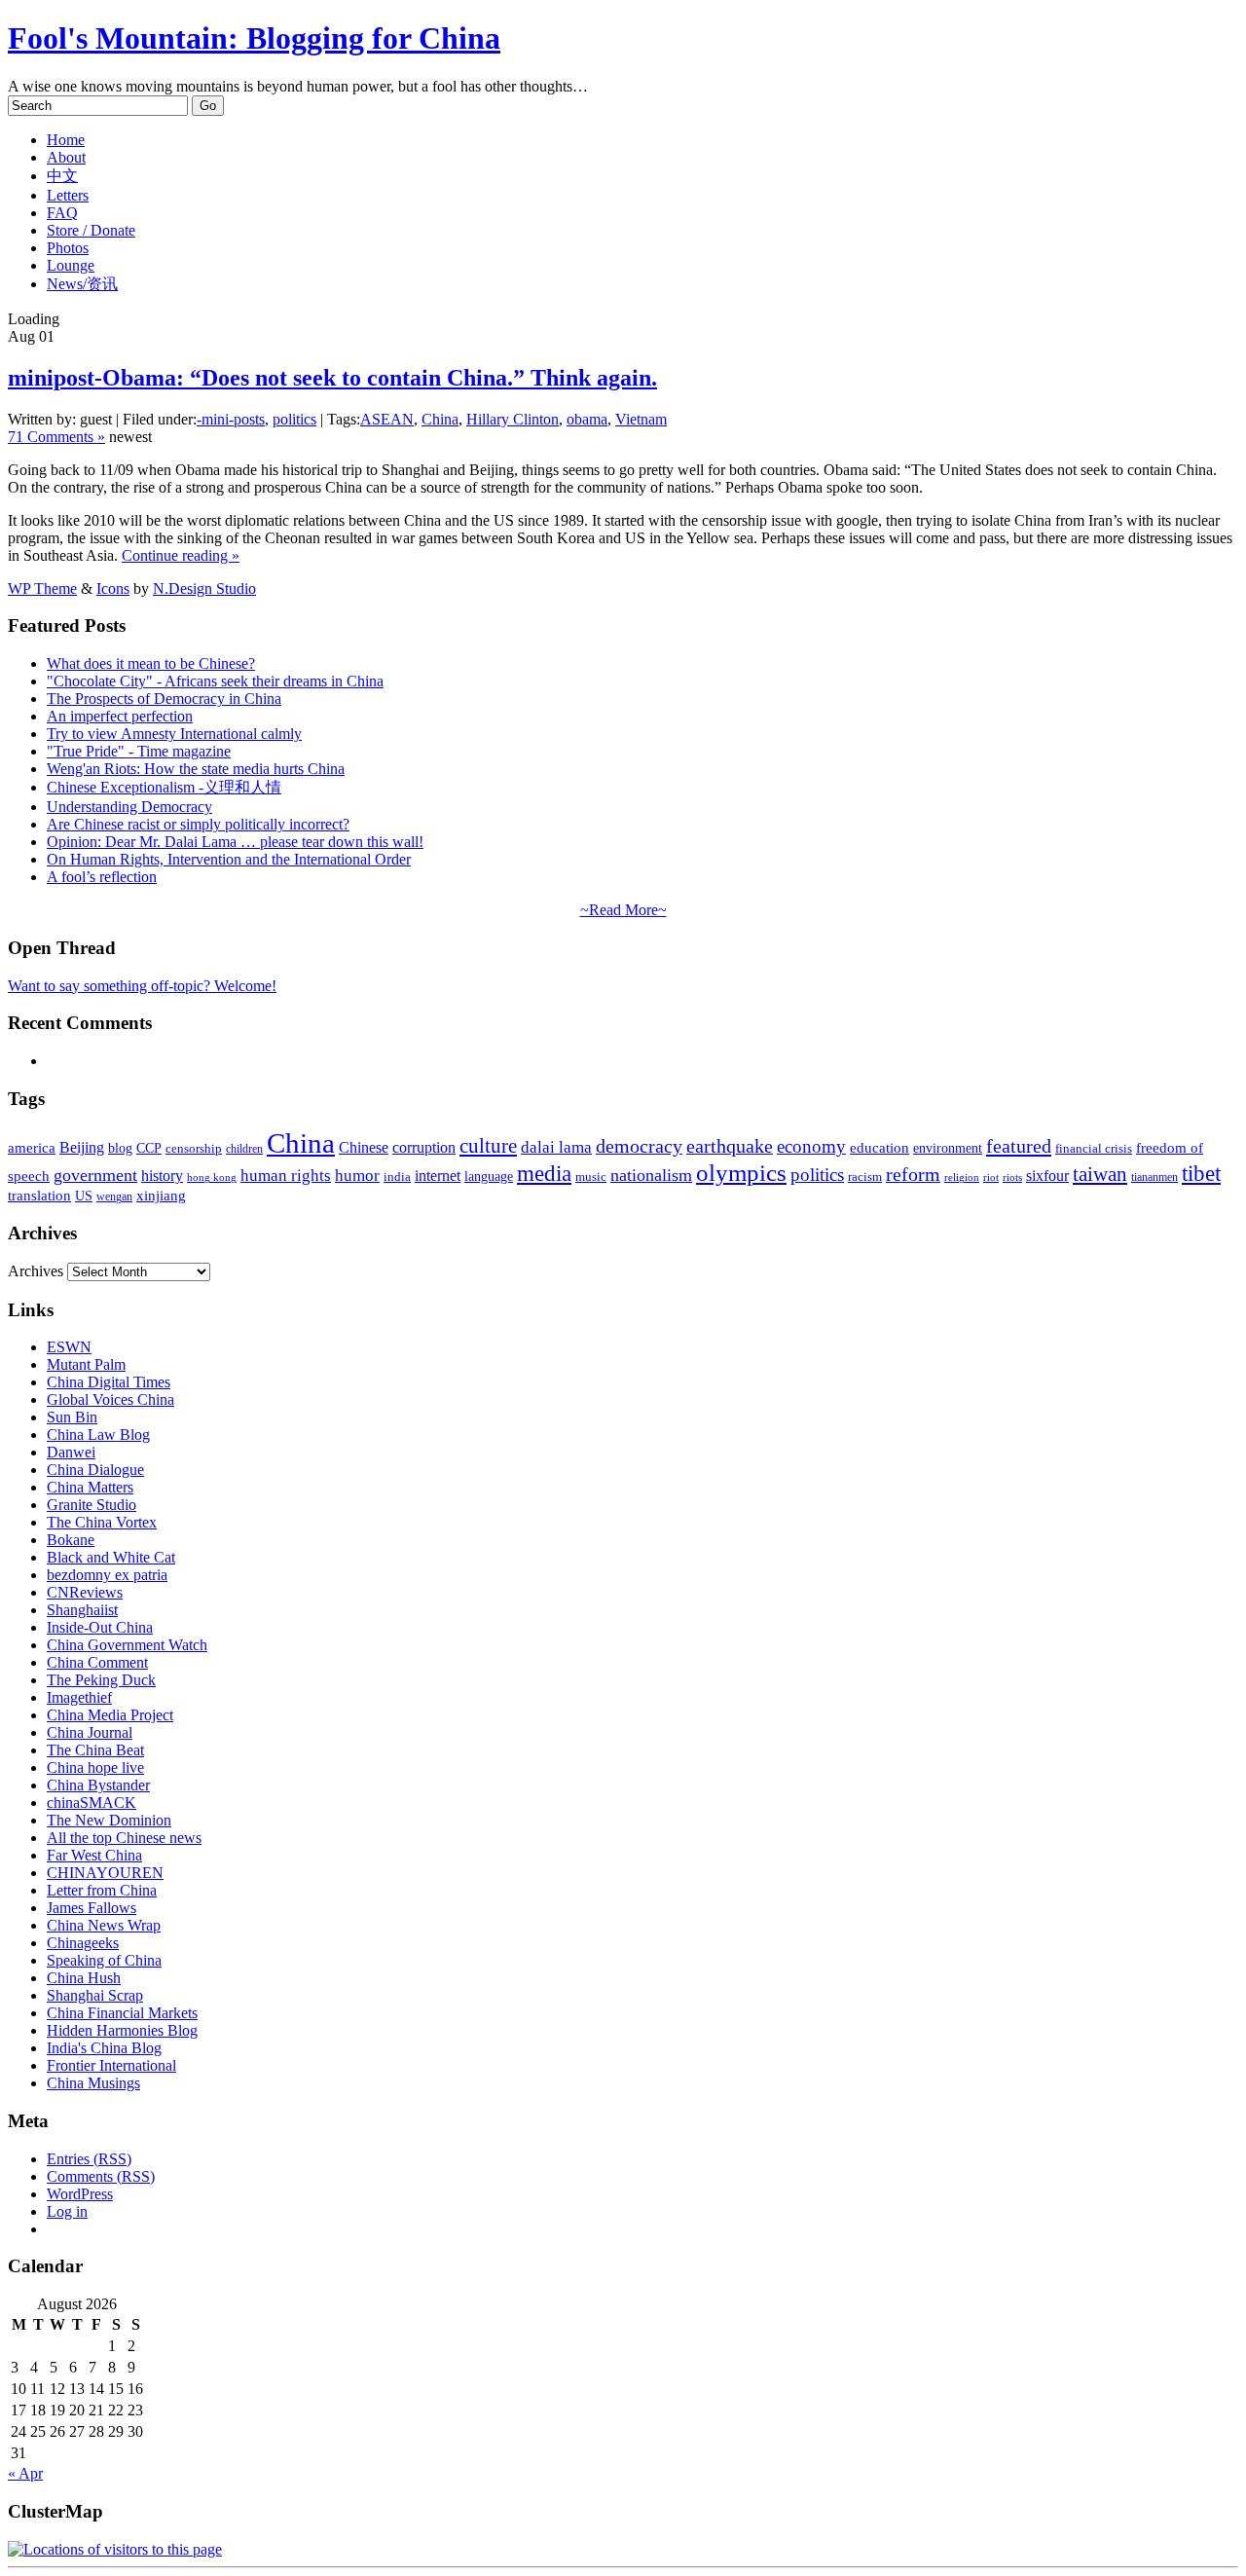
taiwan (1100, 1174)
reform (913, 1175)
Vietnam (641, 419)
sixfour (1047, 1176)
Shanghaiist (82, 1610)
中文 (62, 176)
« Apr (25, 2473)
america (32, 1147)
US (84, 1196)
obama (587, 419)
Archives (36, 1271)
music (591, 1177)
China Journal (90, 1732)
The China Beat (95, 1750)
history (162, 1176)
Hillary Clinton (513, 419)
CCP (149, 1148)
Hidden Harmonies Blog (122, 2030)
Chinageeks (83, 1943)
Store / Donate (91, 230)
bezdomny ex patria (107, 1575)
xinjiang (161, 1196)
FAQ (62, 213)
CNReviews (85, 1592)
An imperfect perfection (120, 716)
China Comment (97, 1662)
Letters (68, 195)
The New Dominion (109, 1820)
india (397, 1177)
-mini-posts (231, 419)
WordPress (80, 2194)
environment (948, 1148)
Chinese (364, 1147)
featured (1019, 1146)
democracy (639, 1146)
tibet (1201, 1173)
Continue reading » (181, 555)
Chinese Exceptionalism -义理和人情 (164, 787)
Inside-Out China (100, 1627)
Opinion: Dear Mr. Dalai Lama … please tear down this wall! (235, 842)
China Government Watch (127, 1645)
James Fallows (92, 1908)
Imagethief (79, 1697)
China (440, 419)
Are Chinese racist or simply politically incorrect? (198, 824)
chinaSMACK (92, 1803)
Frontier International (111, 2065)
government (95, 1175)
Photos (68, 248)
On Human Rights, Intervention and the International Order (229, 859)
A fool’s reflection (102, 877)
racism (865, 1177)
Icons (113, 589)
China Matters (90, 1487)
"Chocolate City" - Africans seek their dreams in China (215, 681)
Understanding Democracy (129, 807)
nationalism (651, 1175)
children (244, 1149)
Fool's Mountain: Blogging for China (254, 38)
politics (294, 419)
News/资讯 (82, 284)
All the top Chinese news (124, 1838)
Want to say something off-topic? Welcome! (142, 986)
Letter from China (102, 1890)
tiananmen (1154, 1177)
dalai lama (556, 1147)
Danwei (71, 1452)
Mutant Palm (86, 1364)
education (880, 1147)
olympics (741, 1173)
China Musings (93, 2083)
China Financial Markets (122, 2013)
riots (1012, 1178)
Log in (67, 2211)
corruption (424, 1147)
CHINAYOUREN (105, 1873)
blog (120, 1148)
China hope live (95, 1767)
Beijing (82, 1147)
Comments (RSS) (101, 2176)
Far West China (94, 1855)
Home (66, 140)
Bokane (71, 1540)
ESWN (69, 1347)
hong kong (212, 1178)
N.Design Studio (204, 589)
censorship (194, 1148)
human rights (286, 1176)
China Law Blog (98, 1435)
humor (357, 1176)
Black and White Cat (111, 1557)
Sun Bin (72, 1417)
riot (991, 1177)
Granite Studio (92, 1505)
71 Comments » (56, 437)
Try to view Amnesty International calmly (174, 734)
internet (438, 1176)
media (544, 1174)
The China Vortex (102, 1522)
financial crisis (1094, 1149)
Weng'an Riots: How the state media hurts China (196, 769)
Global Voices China (110, 1399)
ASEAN (387, 419)
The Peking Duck (101, 1680)
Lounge (71, 265)
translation (39, 1195)
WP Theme (42, 589)
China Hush (84, 1978)
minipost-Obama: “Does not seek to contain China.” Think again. (332, 378)
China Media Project (110, 1715)
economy (811, 1146)
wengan (114, 1196)
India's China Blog (104, 2048)
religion (962, 1178)
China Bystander (98, 1785)
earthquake (730, 1146)
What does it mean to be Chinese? (151, 663)
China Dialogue (95, 1470)
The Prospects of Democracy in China (164, 699)
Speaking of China (104, 1960)
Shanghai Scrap (95, 1995)
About (66, 157)
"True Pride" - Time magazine (139, 751)
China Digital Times (109, 1382)
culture (488, 1146)
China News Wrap (104, 1925)
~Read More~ (623, 910)
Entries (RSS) (89, 2159)
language (489, 1177)
